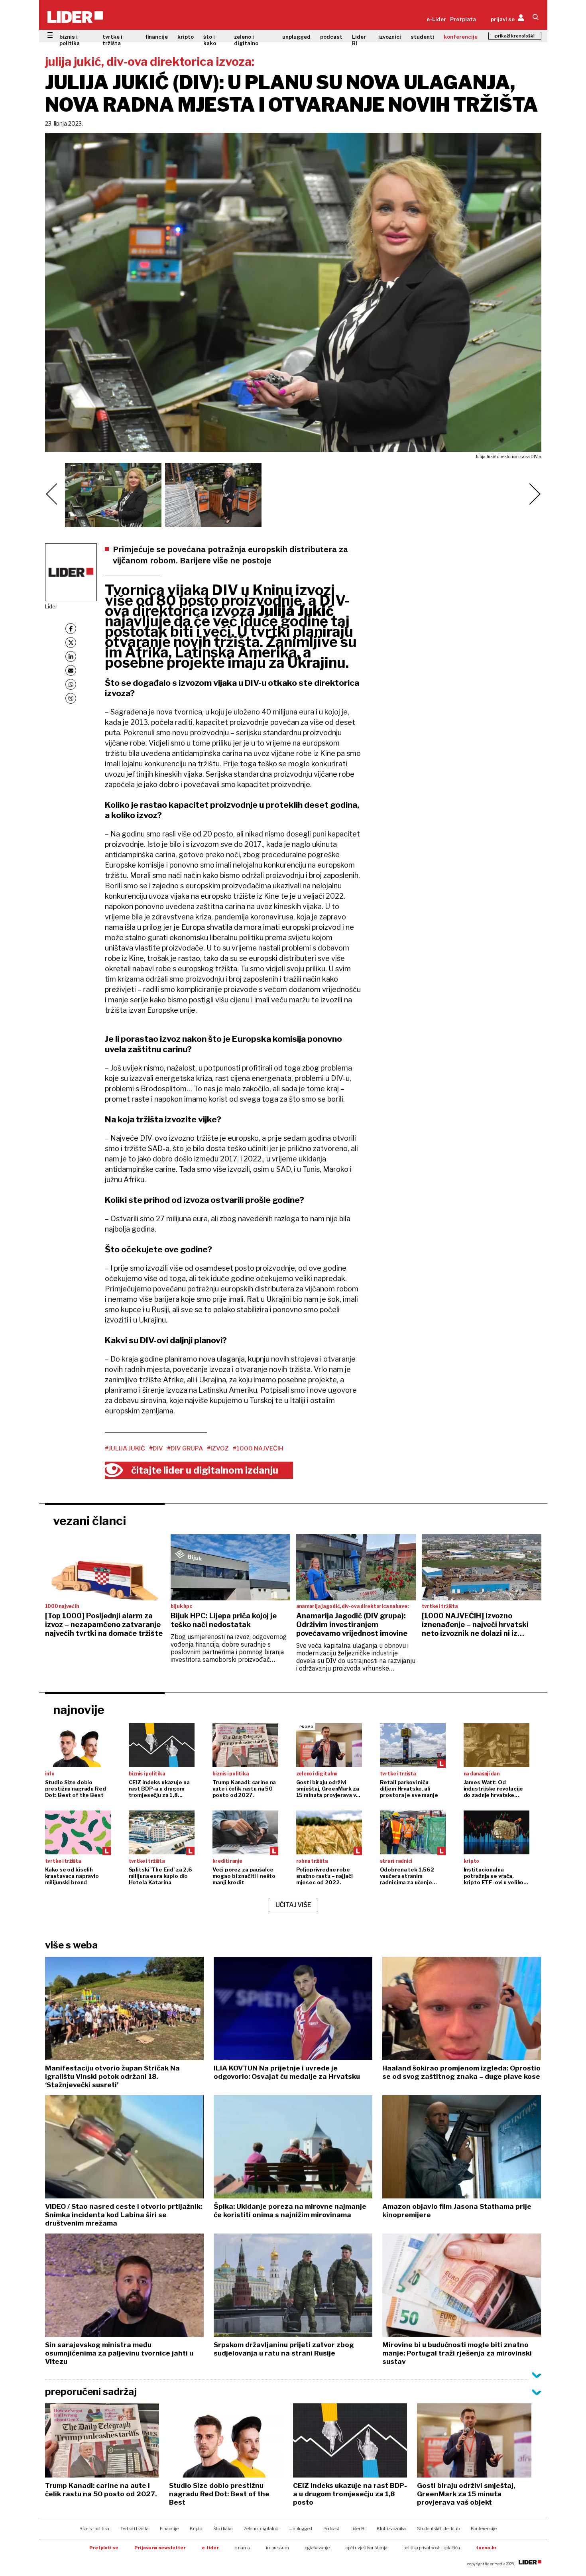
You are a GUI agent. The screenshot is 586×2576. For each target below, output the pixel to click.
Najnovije (79, 1710)
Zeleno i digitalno (261, 2529)
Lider (51, 606)
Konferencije (484, 2529)
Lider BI (359, 40)
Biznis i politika (94, 2529)
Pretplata (463, 19)
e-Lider (436, 19)
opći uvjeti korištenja (367, 2548)
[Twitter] (71, 643)
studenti (422, 37)
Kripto (196, 2529)
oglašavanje (317, 2548)
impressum (277, 2548)
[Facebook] (71, 629)
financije (157, 37)
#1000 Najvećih (258, 1448)
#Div (156, 1448)
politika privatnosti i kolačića (432, 2548)
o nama (242, 2548)
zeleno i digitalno (246, 40)
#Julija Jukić (125, 1448)
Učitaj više (293, 1905)
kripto (186, 37)
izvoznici (390, 37)
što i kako (210, 40)
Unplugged (301, 2529)
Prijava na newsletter (160, 2548)
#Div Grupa (185, 1448)
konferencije (461, 37)
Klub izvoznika (391, 2529)
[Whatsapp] (71, 684)
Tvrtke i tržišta (135, 2529)
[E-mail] (71, 670)
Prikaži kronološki (515, 36)
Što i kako (223, 2529)
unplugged (296, 37)
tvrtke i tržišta (112, 40)
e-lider (210, 2548)
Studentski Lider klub (438, 2529)
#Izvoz (218, 1448)
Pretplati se (104, 2548)
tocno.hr (486, 2548)
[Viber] (71, 698)
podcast (331, 37)
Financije (169, 2529)
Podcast (331, 2529)
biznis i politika (70, 40)
